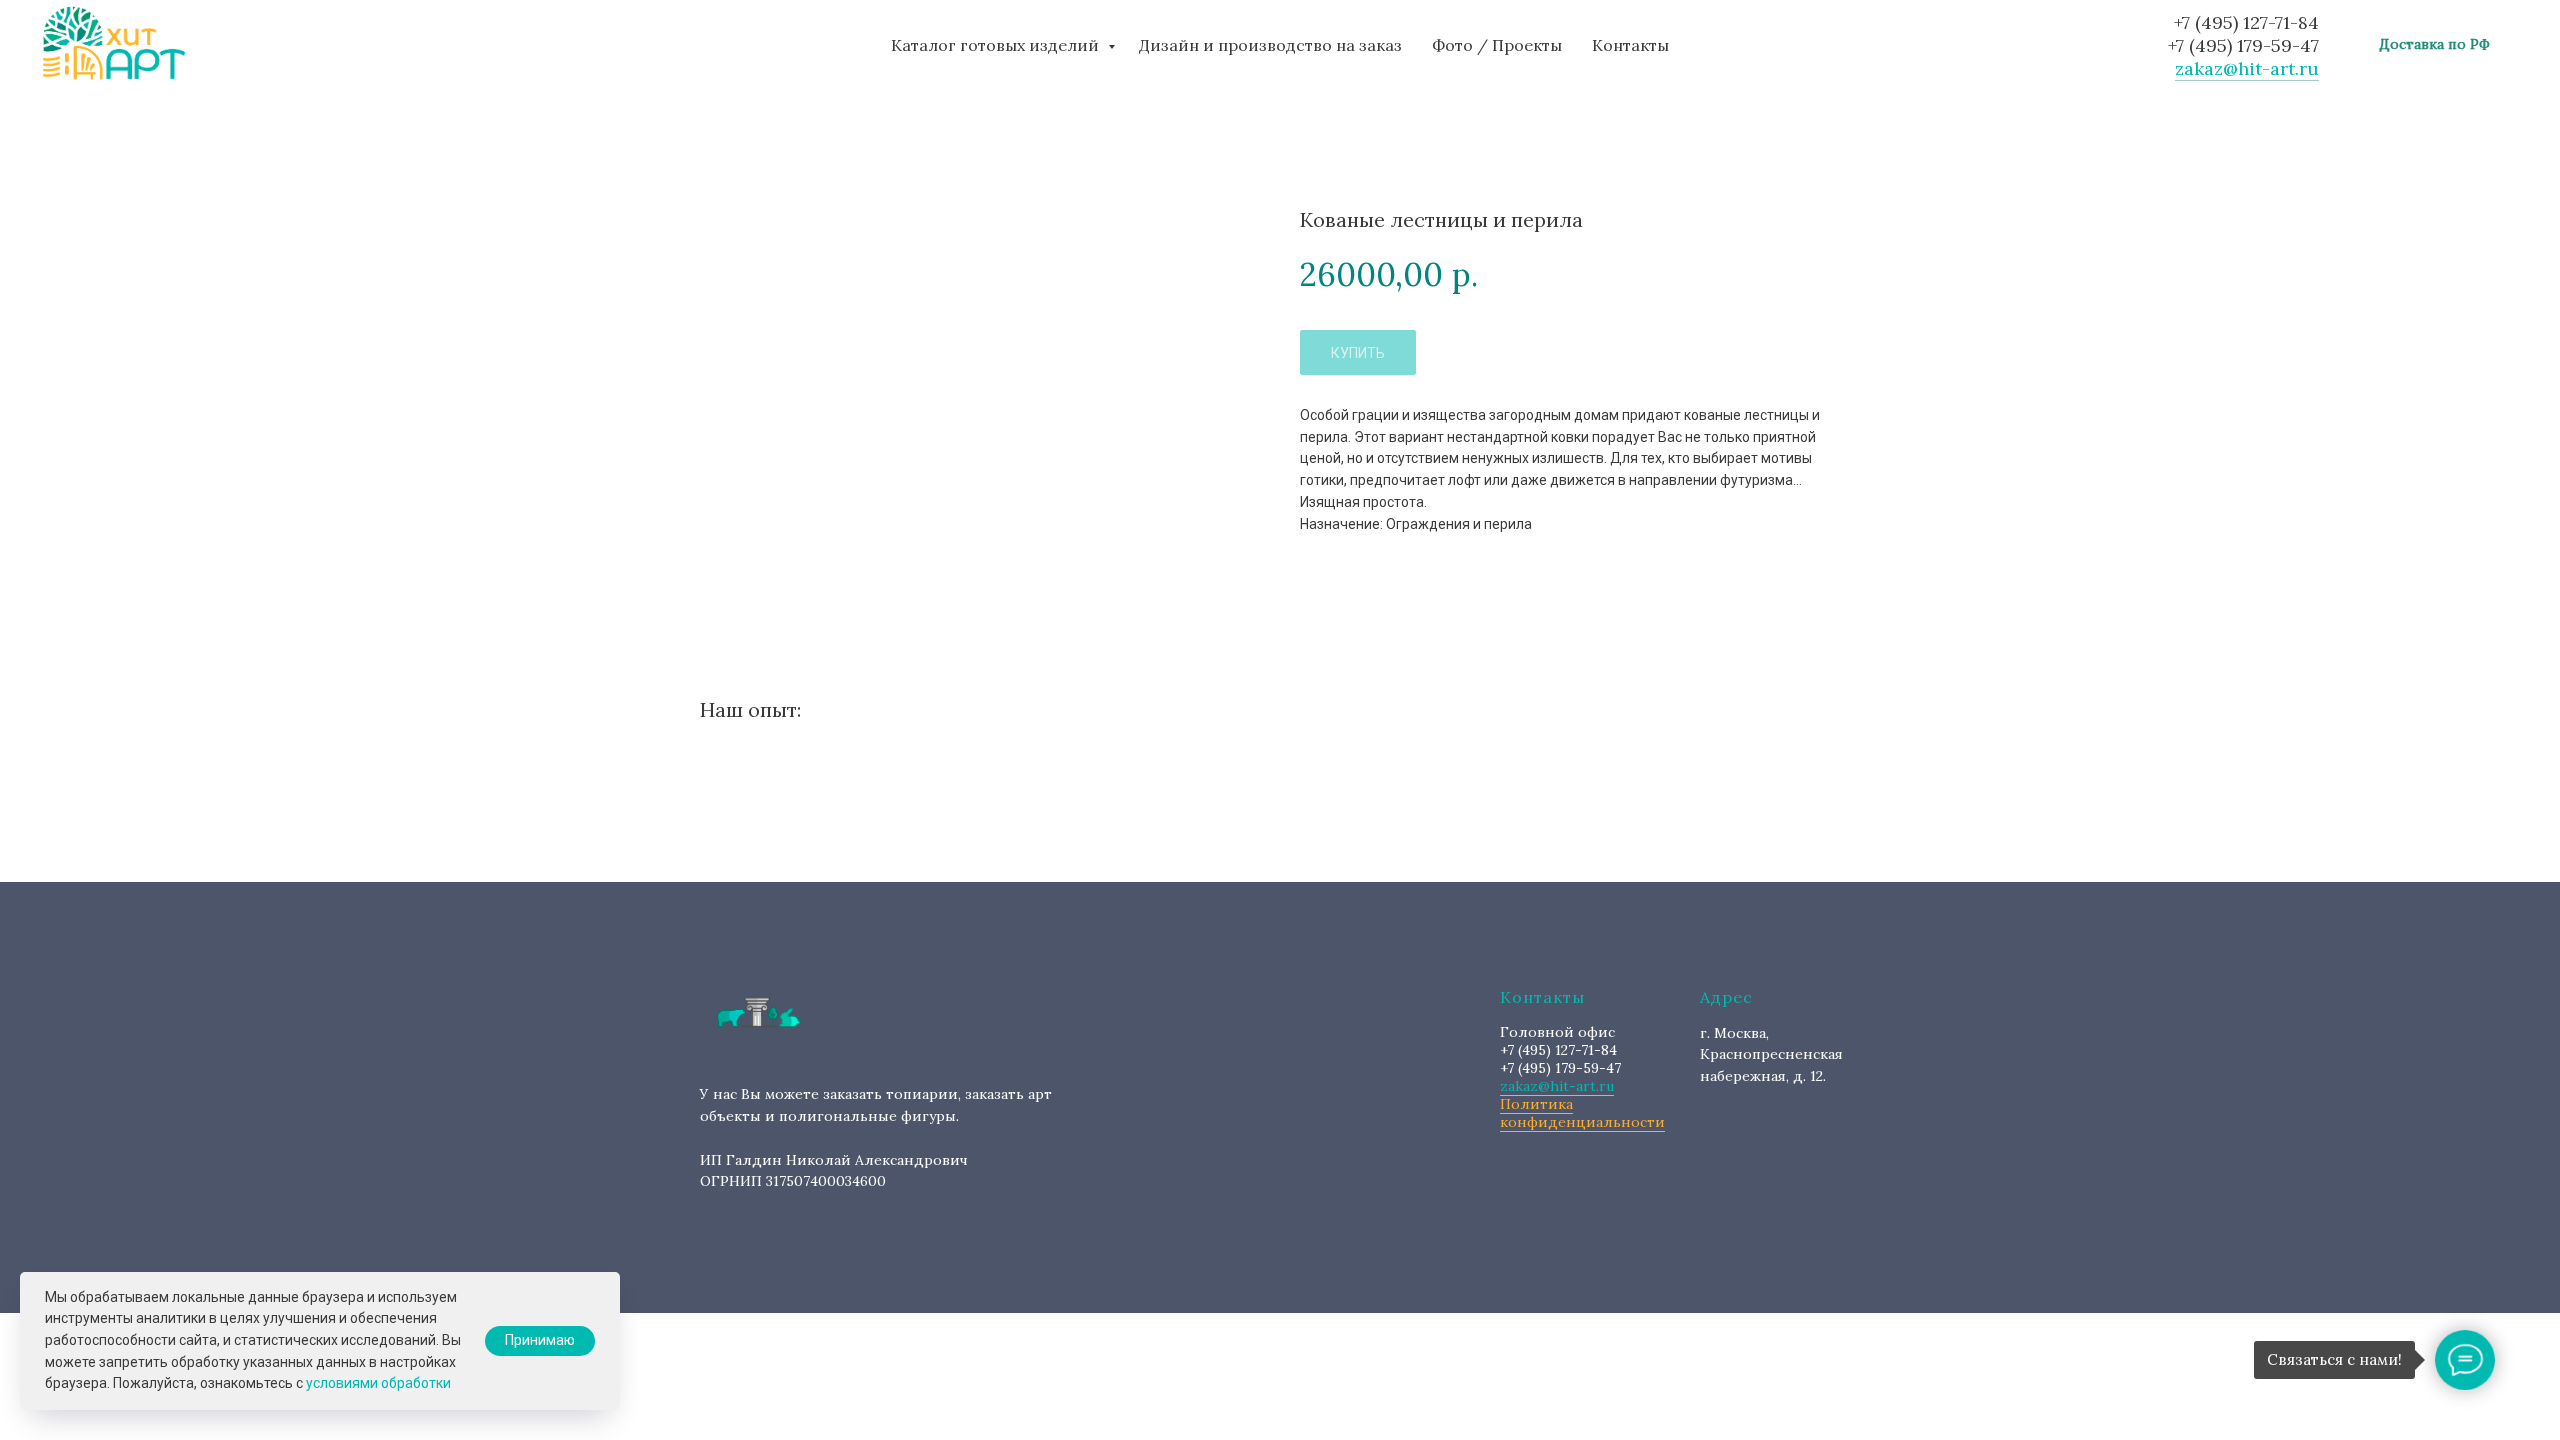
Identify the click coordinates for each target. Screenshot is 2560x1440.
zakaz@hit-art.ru (2247, 68)
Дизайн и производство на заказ (1270, 45)
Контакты (1630, 45)
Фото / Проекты (1497, 45)
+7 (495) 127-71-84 (2246, 22)
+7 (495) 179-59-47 (2243, 45)
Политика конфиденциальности (1582, 1113)
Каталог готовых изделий (997, 45)
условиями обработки (378, 1383)
